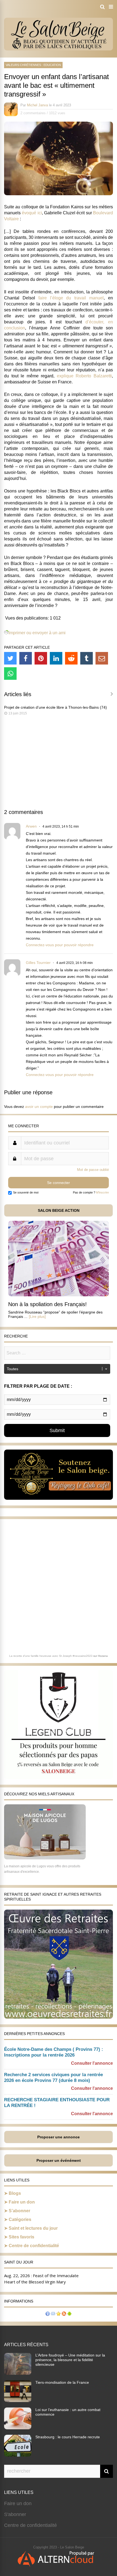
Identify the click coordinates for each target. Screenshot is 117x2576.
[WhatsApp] (10, 674)
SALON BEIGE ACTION (59, 1210)
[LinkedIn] (56, 658)
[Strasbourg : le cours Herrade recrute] (18, 2455)
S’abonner (19, 2211)
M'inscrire (102, 1192)
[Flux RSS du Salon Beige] (64, 2314)
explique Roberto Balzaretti (84, 376)
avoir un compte (39, 1107)
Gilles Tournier (38, 963)
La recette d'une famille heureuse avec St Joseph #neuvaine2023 (51, 1656)
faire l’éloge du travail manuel (71, 298)
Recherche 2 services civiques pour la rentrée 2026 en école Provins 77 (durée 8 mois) (53, 2078)
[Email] (102, 658)
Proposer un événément (59, 2160)
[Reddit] (71, 658)
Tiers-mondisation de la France (62, 2382)
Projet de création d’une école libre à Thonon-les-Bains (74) (56, 707)
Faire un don (22, 2202)
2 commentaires (33, 113)
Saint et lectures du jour (33, 2228)
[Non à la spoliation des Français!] (59, 1295)
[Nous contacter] (53, 2314)
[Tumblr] (87, 658)
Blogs (15, 2193)
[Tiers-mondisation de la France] (18, 2400)
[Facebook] (26, 658)
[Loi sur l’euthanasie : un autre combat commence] (18, 2428)
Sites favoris (21, 2237)
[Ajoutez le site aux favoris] (59, 2314)
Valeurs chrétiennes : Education (33, 65)
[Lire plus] (37, 1316)
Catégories (20, 2219)
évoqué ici (32, 213)
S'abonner (15, 2514)
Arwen (31, 826)
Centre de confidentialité (34, 2246)
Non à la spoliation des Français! (47, 1304)
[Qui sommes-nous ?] (48, 2314)
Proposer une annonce (59, 2137)
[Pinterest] (41, 658)
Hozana (103, 1656)
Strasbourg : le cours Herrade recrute (68, 2437)
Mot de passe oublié (93, 1170)
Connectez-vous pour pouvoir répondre (60, 945)
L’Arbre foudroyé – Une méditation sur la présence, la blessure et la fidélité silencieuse (70, 2360)
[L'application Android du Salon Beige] (69, 2314)
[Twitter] (10, 658)
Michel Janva (37, 105)
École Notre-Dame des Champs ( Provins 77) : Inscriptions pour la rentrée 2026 (54, 2052)
